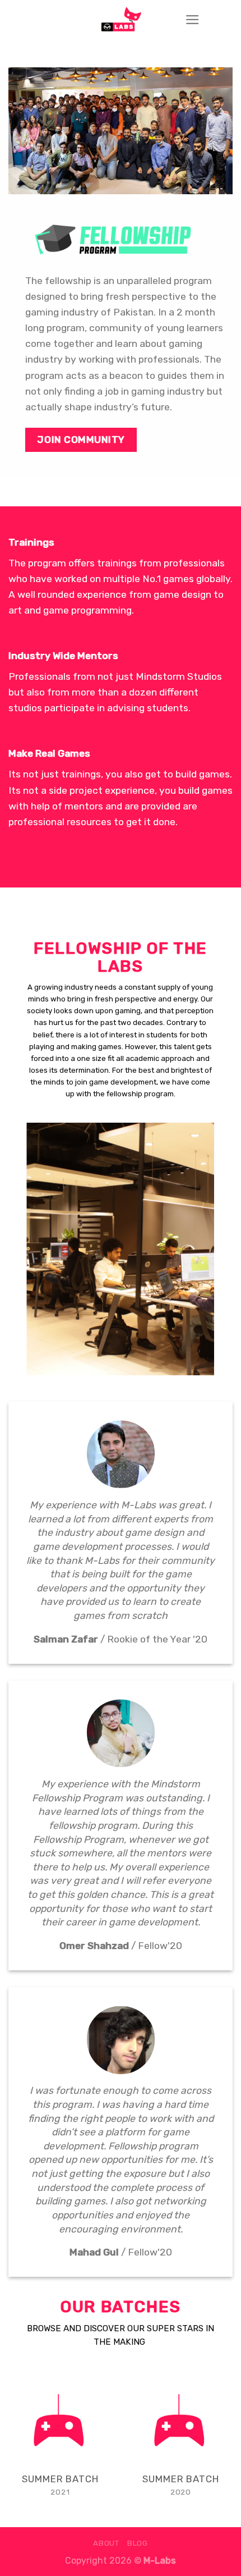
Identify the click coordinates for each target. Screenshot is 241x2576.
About (106, 2543)
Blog (138, 2543)
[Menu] (193, 20)
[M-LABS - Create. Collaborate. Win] (121, 20)
